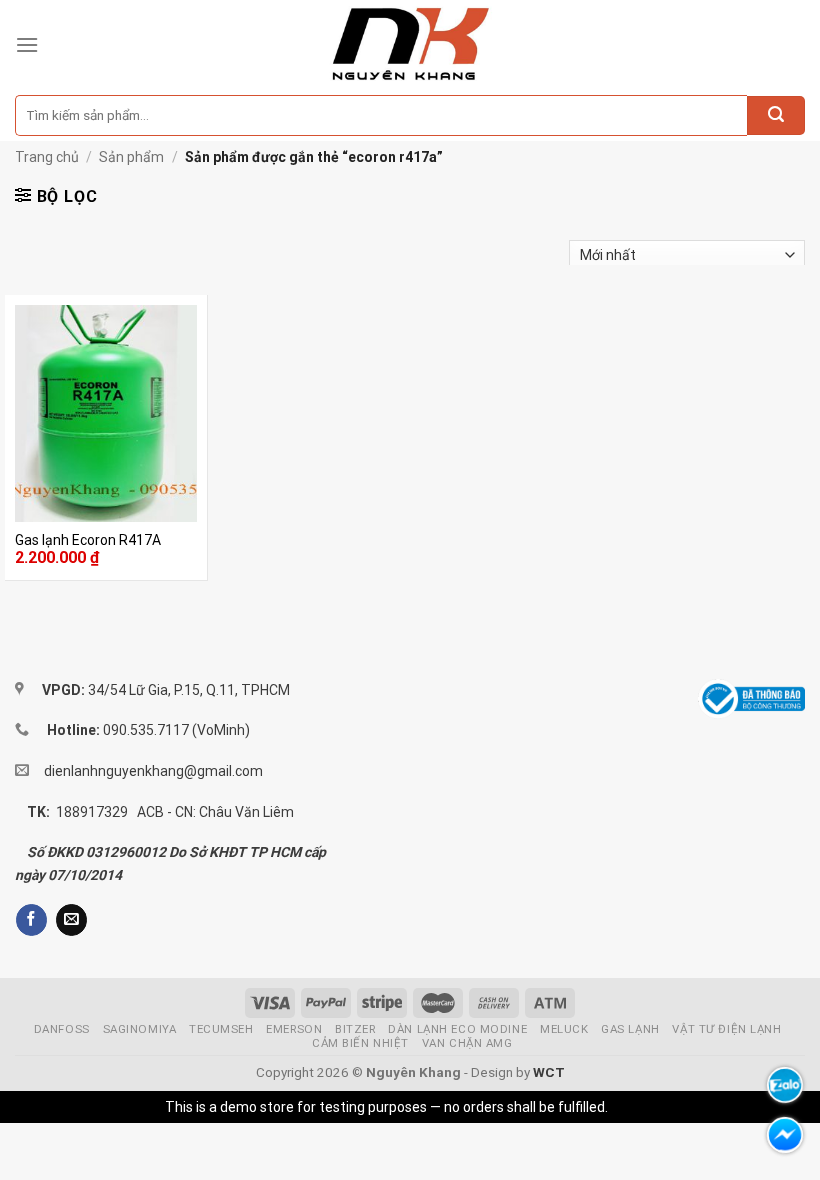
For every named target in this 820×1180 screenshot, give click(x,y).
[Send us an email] (71, 920)
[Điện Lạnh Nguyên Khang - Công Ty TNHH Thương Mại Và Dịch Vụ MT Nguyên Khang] (410, 45)
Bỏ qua (633, 1107)
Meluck (564, 1029)
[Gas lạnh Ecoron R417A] (106, 414)
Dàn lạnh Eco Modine (457, 1029)
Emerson (294, 1029)
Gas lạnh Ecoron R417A (88, 540)
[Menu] (27, 44)
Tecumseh (221, 1029)
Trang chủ (47, 157)
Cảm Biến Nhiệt (360, 1043)
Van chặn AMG (467, 1043)
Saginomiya (140, 1029)
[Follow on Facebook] (31, 920)
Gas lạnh (630, 1029)
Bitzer (355, 1029)
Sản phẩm (131, 157)
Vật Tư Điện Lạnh (726, 1029)
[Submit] (776, 116)
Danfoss (62, 1029)
